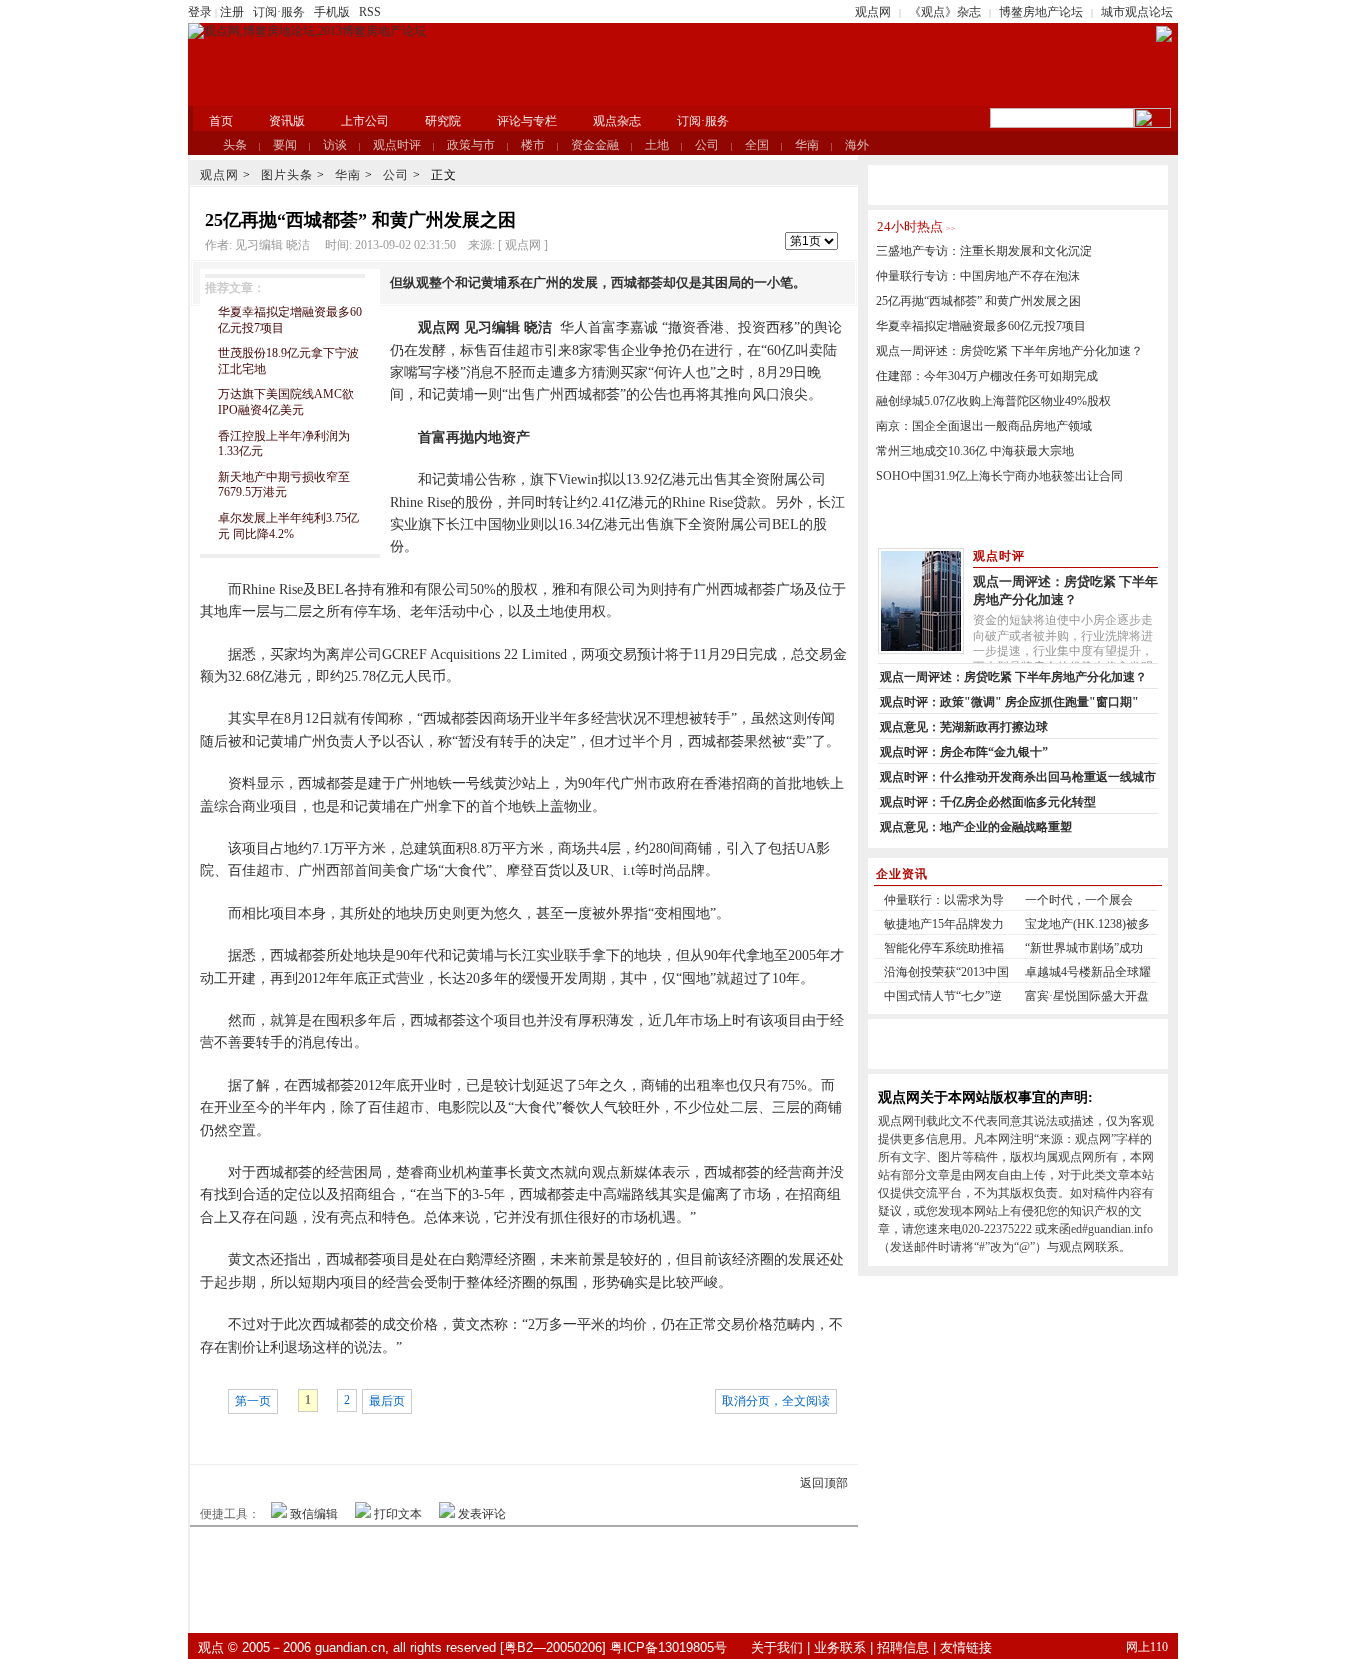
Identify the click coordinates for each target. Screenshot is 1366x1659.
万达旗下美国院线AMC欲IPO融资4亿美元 (286, 402)
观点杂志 (617, 121)
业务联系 (840, 1647)
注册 (232, 12)
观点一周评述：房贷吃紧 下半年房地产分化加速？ (1009, 351)
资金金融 (595, 145)
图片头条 (287, 175)
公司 (707, 145)
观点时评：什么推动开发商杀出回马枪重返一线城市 (1018, 777)
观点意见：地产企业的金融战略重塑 (976, 827)
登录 (200, 12)
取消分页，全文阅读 (776, 1401)
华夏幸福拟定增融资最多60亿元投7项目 (981, 326)
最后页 (387, 1401)
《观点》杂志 (945, 12)
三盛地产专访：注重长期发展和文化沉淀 (984, 251)
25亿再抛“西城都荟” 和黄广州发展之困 (978, 301)
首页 (221, 121)
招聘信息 (903, 1647)
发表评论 (482, 1514)
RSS (370, 12)
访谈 (335, 145)
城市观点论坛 (1137, 12)
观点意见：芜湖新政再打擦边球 (964, 727)
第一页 (253, 1401)
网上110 (1147, 1647)
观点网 (873, 12)
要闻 (285, 145)
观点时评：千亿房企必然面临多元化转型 (988, 802)
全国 (757, 145)
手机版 (332, 12)
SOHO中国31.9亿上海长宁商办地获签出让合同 (999, 476)
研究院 (443, 121)
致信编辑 (314, 1514)
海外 (857, 145)
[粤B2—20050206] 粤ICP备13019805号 (613, 1647)
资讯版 (287, 121)
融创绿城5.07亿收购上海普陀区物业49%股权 (993, 401)
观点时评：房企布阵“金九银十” (964, 752)
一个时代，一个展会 (1079, 900)
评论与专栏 (527, 121)
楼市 (533, 145)
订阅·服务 (279, 12)
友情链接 (966, 1647)
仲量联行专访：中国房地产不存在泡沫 (978, 276)
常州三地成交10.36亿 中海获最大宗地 (975, 451)
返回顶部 (824, 1483)
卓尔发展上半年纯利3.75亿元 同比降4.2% (288, 526)
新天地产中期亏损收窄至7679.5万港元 (284, 485)
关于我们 (777, 1647)
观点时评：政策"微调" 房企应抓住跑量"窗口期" (1009, 702)
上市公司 (365, 121)
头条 (235, 145)
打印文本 (398, 1514)
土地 (657, 145)
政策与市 (471, 145)
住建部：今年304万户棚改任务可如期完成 (987, 376)
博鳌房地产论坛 (1041, 12)
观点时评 (397, 145)
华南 (807, 145)
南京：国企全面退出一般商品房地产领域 (984, 426)
